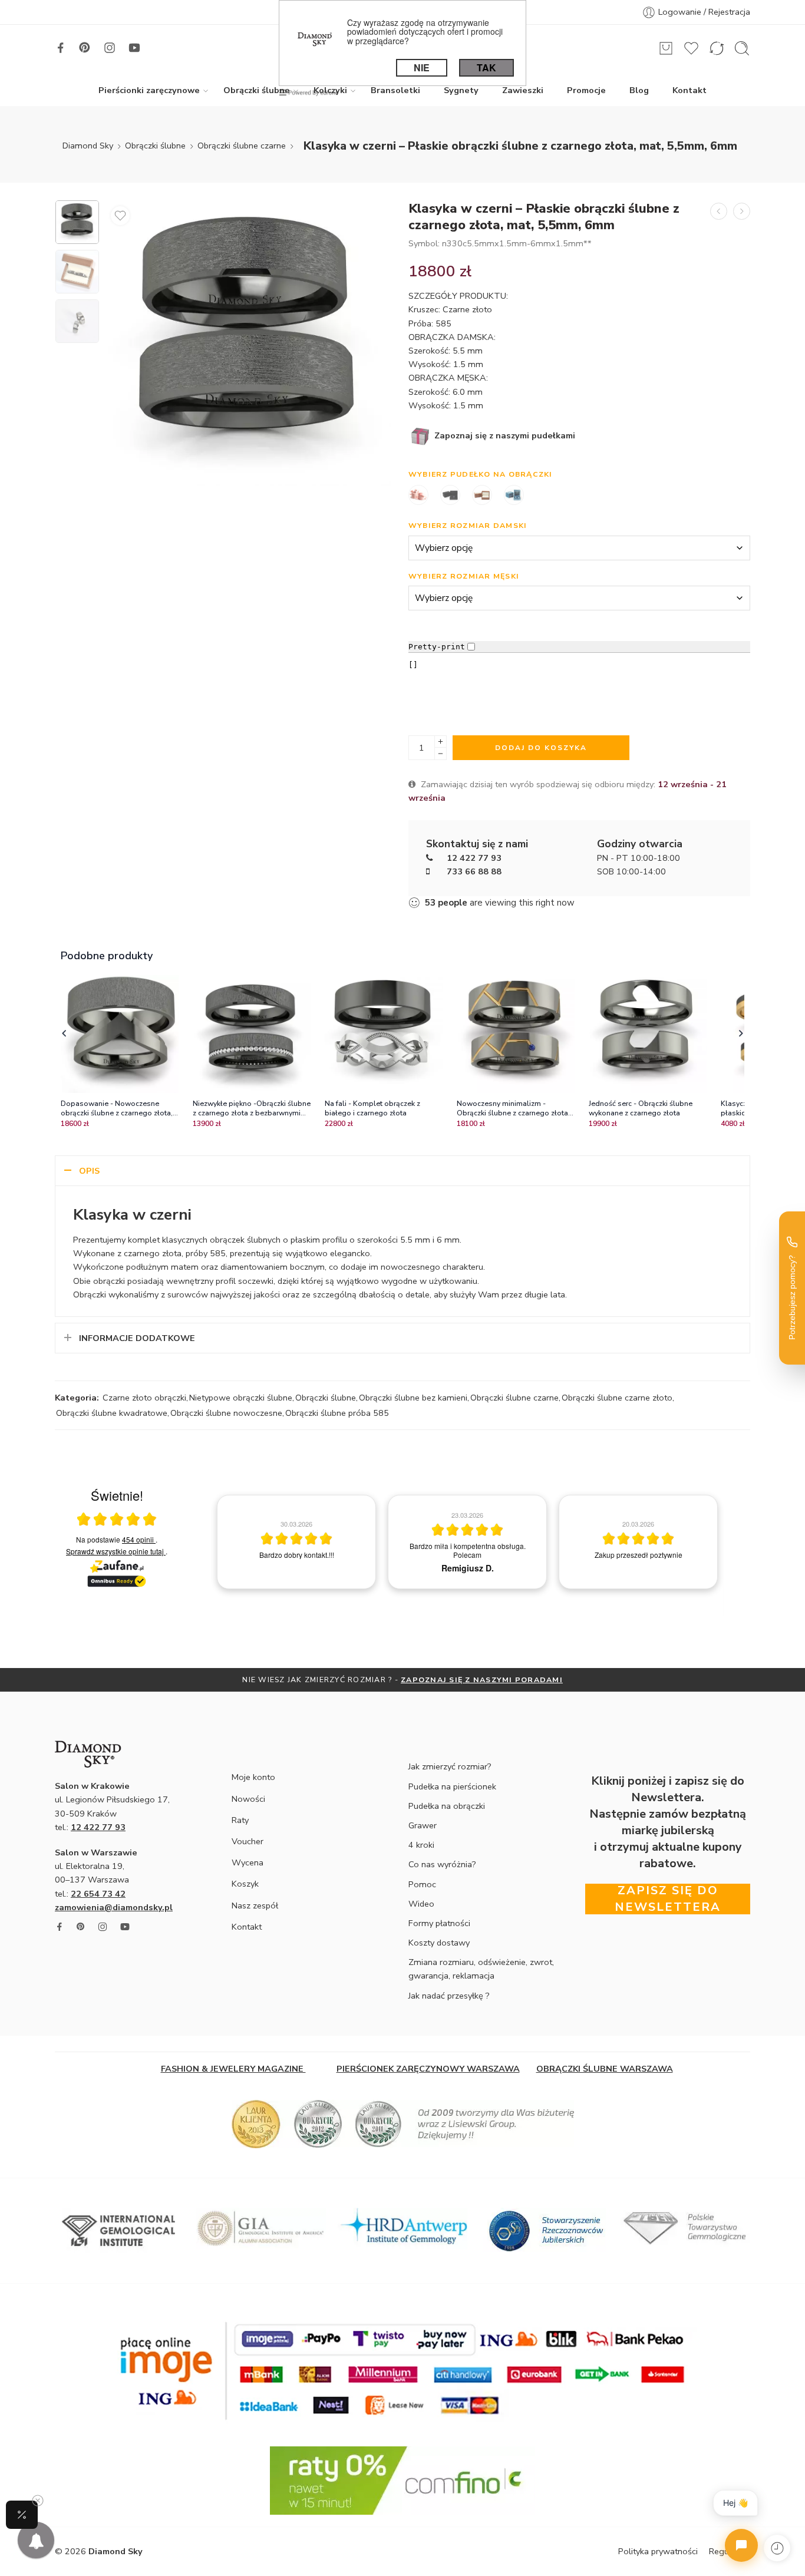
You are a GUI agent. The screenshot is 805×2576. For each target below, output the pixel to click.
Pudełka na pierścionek (452, 1786)
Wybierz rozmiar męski (464, 576)
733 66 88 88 (474, 871)
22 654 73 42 (98, 1894)
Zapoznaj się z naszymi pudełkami (504, 435)
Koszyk (245, 1884)
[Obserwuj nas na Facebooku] (61, 48)
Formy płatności (439, 1923)
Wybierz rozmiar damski (468, 525)
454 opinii (139, 1539)
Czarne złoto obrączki (144, 1398)
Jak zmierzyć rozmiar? (450, 1766)
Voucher (248, 1841)
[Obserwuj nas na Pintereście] (85, 48)
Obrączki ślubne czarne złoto (617, 1398)
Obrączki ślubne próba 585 (337, 1413)
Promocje (586, 90)
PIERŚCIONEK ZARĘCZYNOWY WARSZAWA (428, 2069)
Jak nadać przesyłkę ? (449, 1996)
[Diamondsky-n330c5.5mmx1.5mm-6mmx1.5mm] (77, 222)
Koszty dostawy (439, 1943)
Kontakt (689, 90)
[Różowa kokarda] (418, 496)
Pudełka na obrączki (447, 1806)
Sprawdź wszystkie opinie (115, 1551)
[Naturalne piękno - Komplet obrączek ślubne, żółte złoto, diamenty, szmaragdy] (719, 211)
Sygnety (461, 90)
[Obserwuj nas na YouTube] (134, 48)
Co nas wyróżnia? (442, 1864)
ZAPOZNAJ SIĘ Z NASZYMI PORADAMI (482, 1680)
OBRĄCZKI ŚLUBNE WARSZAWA (605, 2069)
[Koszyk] (666, 48)
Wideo (421, 1904)
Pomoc (422, 1884)
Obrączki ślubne (257, 90)
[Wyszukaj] (742, 48)
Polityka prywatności (658, 2551)
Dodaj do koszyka (541, 748)
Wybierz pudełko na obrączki (480, 474)
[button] (64, 1034)
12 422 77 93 (474, 858)
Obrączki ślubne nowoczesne (226, 1413)
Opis (89, 1171)
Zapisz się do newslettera (668, 1899)
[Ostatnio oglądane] (777, 2548)
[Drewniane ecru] (482, 496)
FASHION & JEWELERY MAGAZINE (233, 2069)
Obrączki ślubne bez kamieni (413, 1398)
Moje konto (253, 1777)
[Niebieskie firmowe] (514, 496)
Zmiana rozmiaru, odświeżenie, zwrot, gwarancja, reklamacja (481, 1969)
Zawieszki (523, 90)
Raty (240, 1820)
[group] (296, 1542)
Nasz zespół (255, 1905)
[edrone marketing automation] (309, 92)
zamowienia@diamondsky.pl (114, 1907)
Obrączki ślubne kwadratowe (112, 1413)
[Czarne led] (450, 496)
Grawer (423, 1825)
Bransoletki (395, 90)
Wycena (248, 1862)
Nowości (248, 1799)
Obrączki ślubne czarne (242, 146)
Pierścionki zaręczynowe (149, 90)
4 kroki (421, 1845)
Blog (639, 90)
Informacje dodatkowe (137, 1338)
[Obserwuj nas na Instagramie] (110, 48)
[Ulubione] (120, 216)
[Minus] (441, 754)
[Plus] (441, 742)
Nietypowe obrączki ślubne (241, 1398)
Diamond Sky (88, 146)
